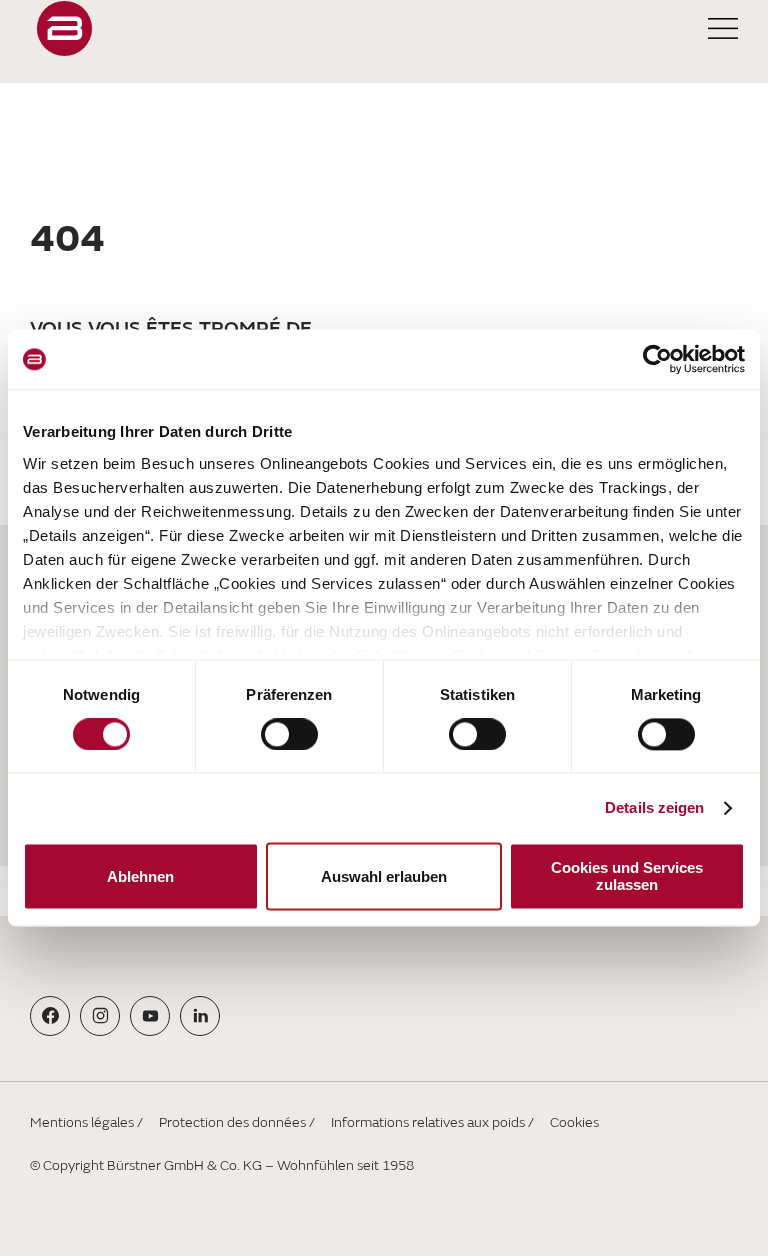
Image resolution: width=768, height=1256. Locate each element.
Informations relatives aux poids (428, 1122)
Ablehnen (140, 876)
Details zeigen (654, 807)
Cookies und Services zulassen (627, 877)
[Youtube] (150, 1015)
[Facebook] (50, 1015)
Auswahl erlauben (384, 876)
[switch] (289, 734)
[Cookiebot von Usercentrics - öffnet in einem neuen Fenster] (657, 359)
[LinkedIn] (200, 1015)
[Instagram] (100, 1015)
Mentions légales (82, 1122)
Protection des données (232, 1122)
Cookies (574, 1122)
